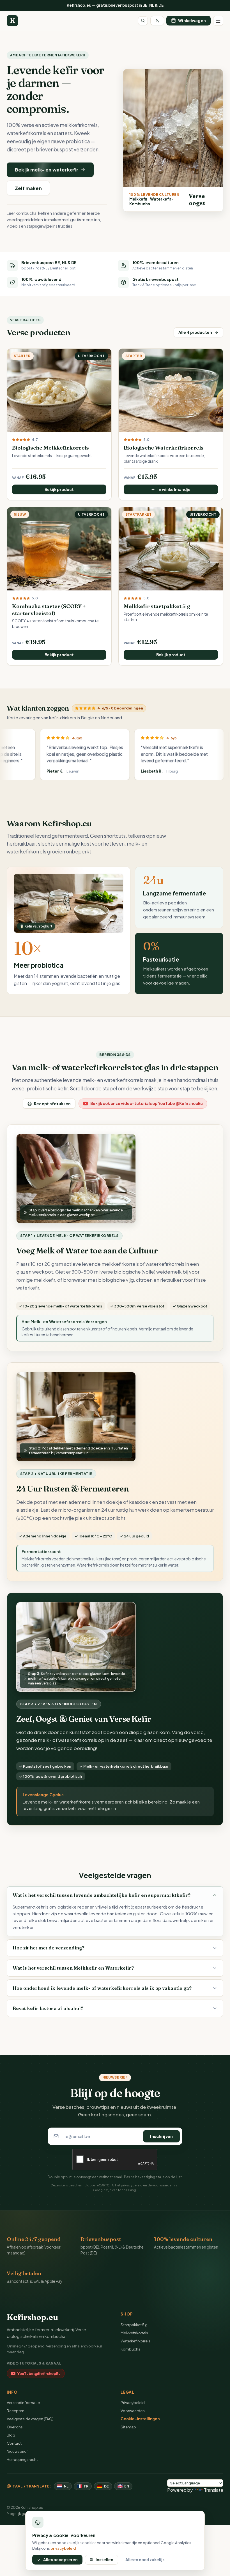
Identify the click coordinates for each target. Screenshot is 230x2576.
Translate (214, 2490)
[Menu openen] (218, 21)
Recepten (16, 2411)
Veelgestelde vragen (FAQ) (30, 2419)
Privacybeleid (133, 2402)
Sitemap (128, 2427)
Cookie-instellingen (140, 2419)
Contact (14, 2443)
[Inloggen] (157, 21)
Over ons (15, 2427)
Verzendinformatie (23, 2402)
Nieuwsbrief (17, 2451)
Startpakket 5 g (134, 2325)
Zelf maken (28, 188)
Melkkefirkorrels (134, 2333)
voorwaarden (163, 2185)
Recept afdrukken (52, 1104)
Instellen (104, 2560)
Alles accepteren (60, 2560)
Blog (11, 2435)
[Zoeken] (143, 21)
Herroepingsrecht (22, 2459)
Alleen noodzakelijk (145, 2560)
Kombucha (131, 2349)
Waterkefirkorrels (135, 2341)
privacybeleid (132, 2185)
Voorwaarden (133, 2411)
